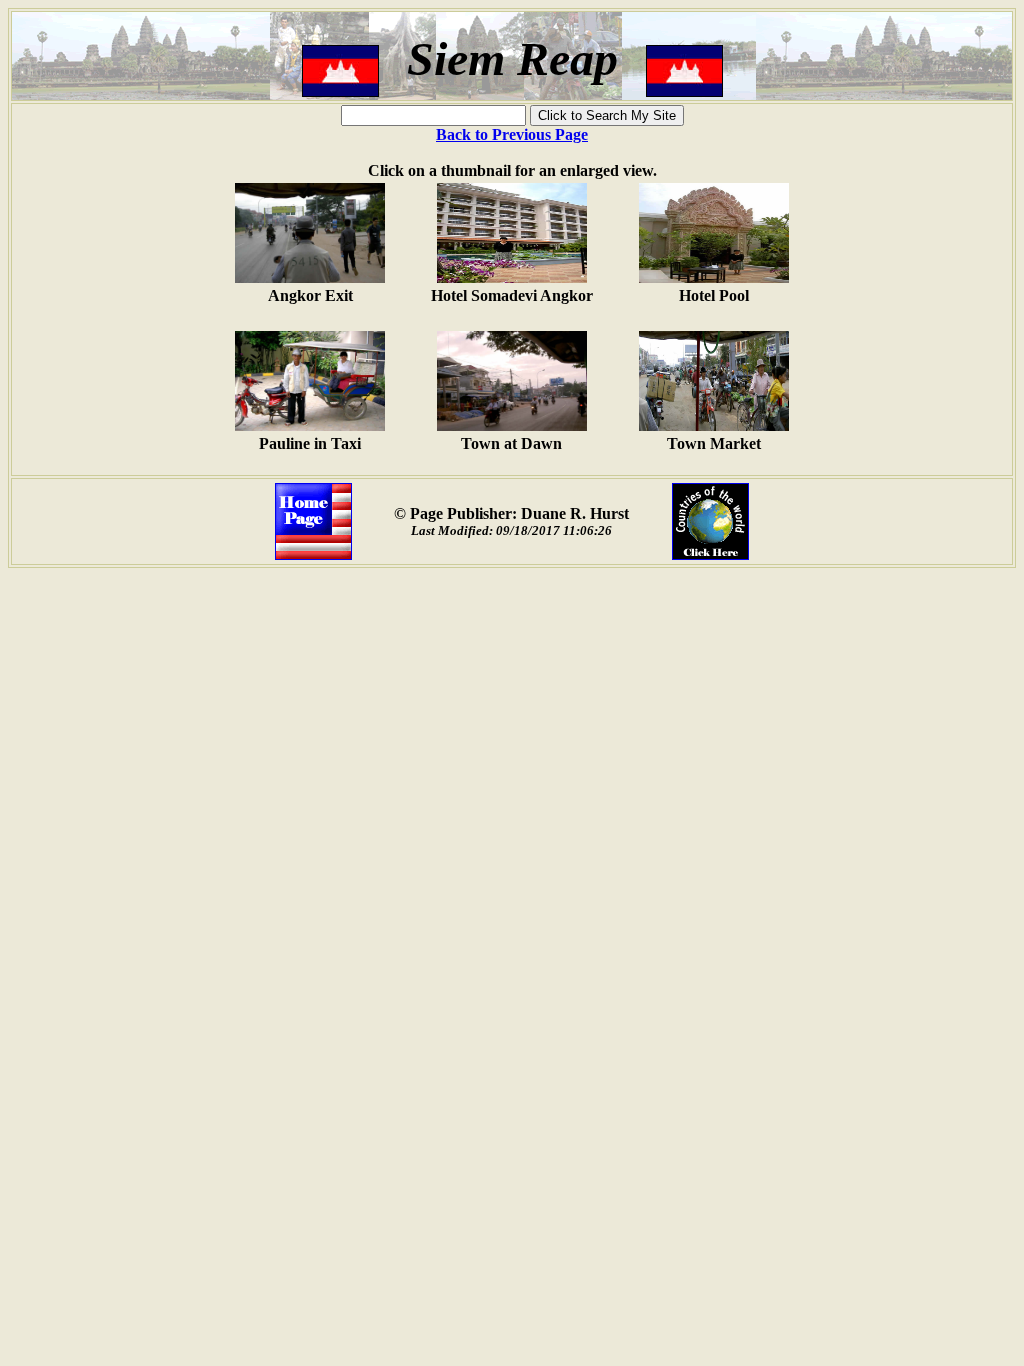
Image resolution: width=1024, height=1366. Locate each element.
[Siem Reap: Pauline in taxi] (310, 425)
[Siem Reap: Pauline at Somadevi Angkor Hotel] (512, 277)
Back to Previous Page (512, 134)
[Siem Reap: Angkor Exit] (310, 277)
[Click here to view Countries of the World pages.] (710, 554)
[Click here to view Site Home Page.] (313, 554)
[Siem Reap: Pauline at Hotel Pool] (714, 277)
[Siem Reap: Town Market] (714, 425)
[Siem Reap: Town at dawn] (512, 425)
